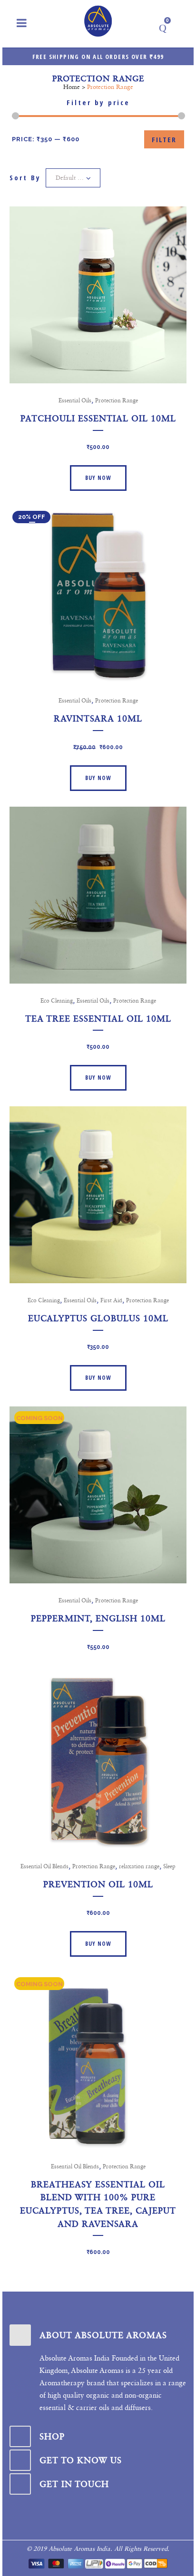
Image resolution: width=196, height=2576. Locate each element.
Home (72, 87)
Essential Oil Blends (44, 1866)
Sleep (169, 1866)
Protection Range (117, 400)
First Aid (111, 1300)
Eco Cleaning (57, 1001)
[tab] (98, 2335)
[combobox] (73, 178)
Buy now (98, 478)
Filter (164, 139)
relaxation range (139, 1866)
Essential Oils (75, 400)
